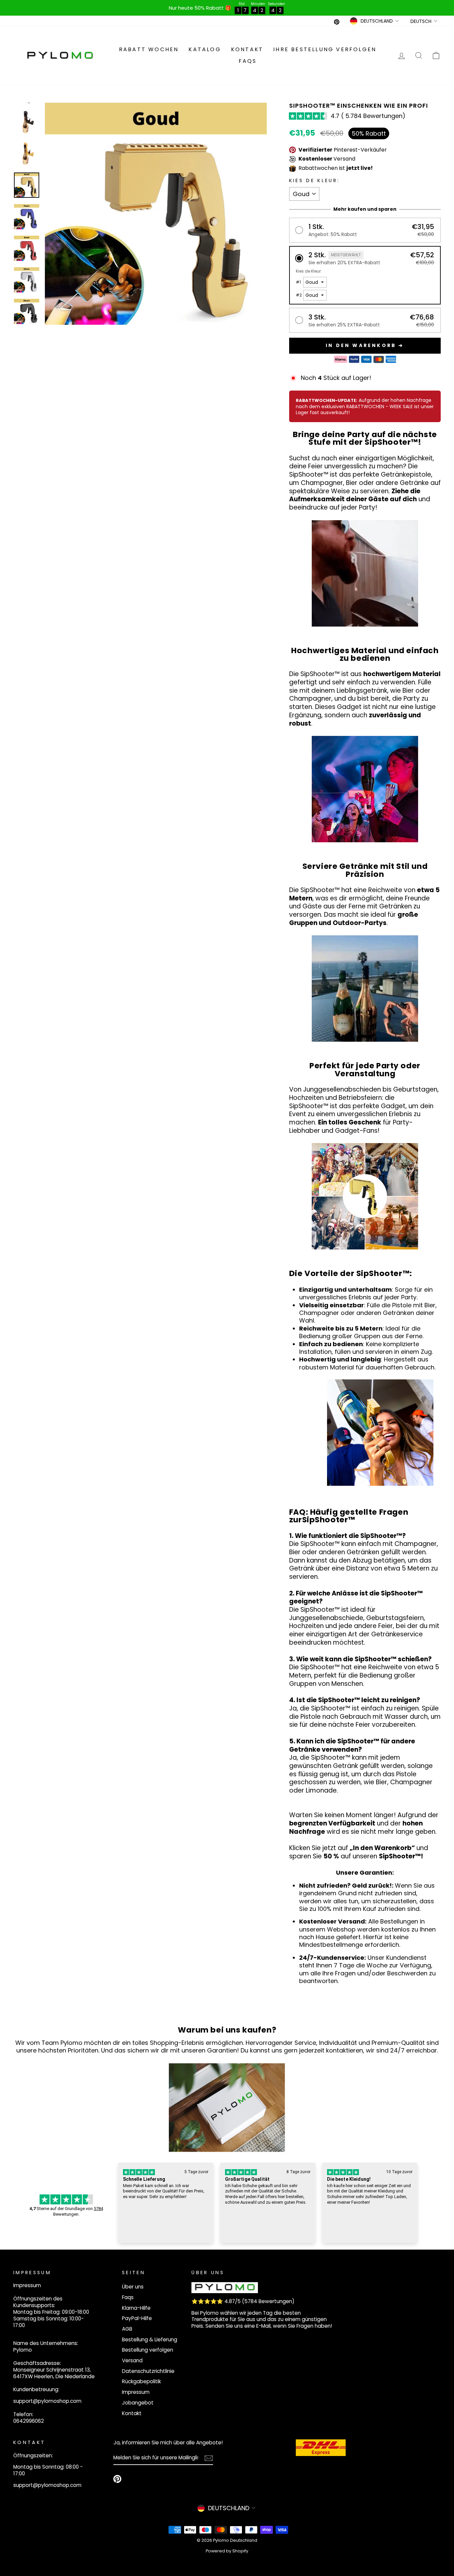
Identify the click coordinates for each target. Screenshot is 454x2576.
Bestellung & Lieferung (150, 2340)
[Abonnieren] (209, 2458)
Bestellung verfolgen (148, 2350)
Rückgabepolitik (141, 2381)
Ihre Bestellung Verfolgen (325, 49)
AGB (127, 2329)
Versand (132, 2360)
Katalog (205, 49)
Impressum (136, 2392)
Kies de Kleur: (314, 181)
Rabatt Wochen (149, 49)
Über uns (133, 2287)
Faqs (248, 61)
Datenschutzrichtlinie (148, 2371)
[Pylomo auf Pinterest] (117, 2479)
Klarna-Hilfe (136, 2308)
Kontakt (247, 49)
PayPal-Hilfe (137, 2318)
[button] (365, 230)
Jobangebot (138, 2403)
